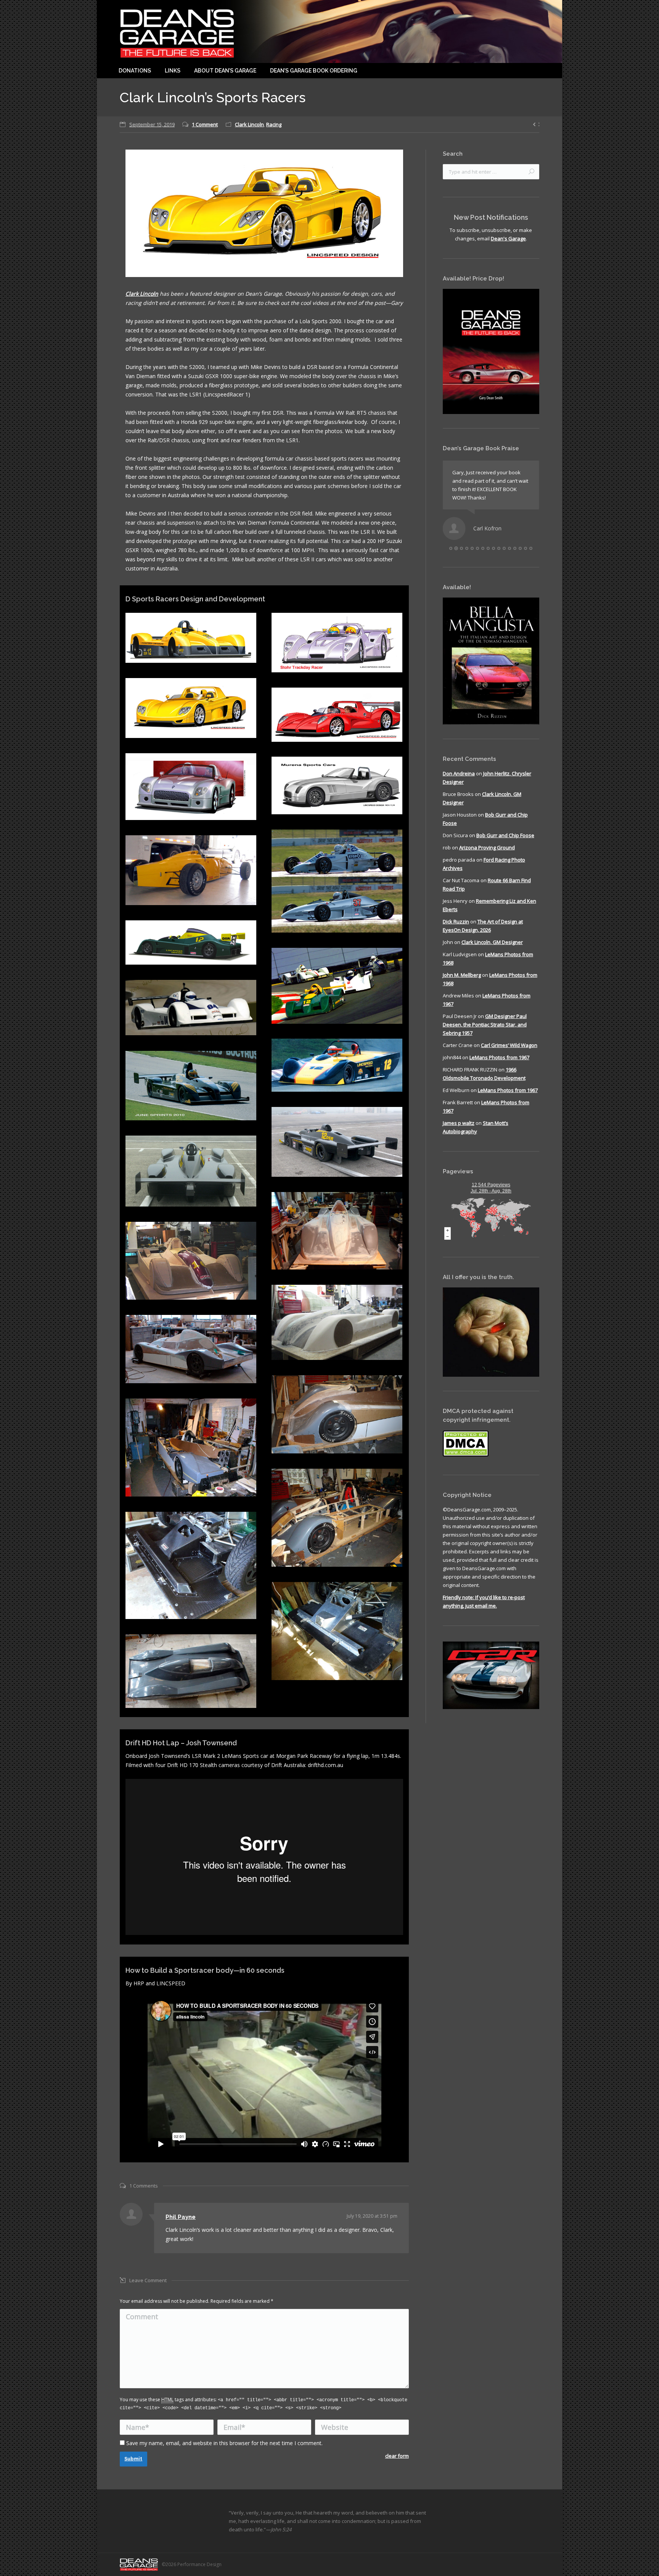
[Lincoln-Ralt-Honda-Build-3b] (191, 1349)
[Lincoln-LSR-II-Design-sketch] (191, 638)
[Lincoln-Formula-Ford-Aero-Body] (191, 870)
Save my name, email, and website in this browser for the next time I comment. (224, 2443)
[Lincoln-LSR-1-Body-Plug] (191, 1261)
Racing (274, 124)
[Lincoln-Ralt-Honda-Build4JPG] (191, 1671)
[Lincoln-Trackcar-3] (337, 643)
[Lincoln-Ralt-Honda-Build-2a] (337, 1414)
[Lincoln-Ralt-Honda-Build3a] (337, 1231)
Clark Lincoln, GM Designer (492, 950)
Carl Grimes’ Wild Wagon (509, 1054)
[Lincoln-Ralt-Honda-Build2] (191, 1447)
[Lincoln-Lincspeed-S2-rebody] (337, 1065)
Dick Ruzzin (456, 930)
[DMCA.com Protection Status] (466, 1463)
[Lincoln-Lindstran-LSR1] (191, 1008)
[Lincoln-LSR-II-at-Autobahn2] (191, 1171)
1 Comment (205, 124)
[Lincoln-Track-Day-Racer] (337, 715)
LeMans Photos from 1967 (499, 1066)
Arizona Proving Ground (487, 856)
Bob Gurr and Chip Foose (505, 844)
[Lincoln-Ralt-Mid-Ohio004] (337, 986)
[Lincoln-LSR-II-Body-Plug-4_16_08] (337, 1322)
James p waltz (459, 1131)
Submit (133, 2459)
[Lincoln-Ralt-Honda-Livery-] (191, 942)
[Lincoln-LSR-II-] (337, 1142)
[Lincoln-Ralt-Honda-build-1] (337, 1518)
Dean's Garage (508, 238)
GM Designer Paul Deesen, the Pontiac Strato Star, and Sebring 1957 (485, 1033)
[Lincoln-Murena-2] (337, 785)
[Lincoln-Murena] (191, 787)
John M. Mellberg (462, 983)
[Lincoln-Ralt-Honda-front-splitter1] (337, 1631)
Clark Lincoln (249, 124)
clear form (397, 2456)
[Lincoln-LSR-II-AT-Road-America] (191, 1086)
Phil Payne (181, 2217)
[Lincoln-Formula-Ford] (337, 881)
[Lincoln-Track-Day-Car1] (191, 708)
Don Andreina (459, 782)
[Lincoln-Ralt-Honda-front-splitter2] (191, 1565)
